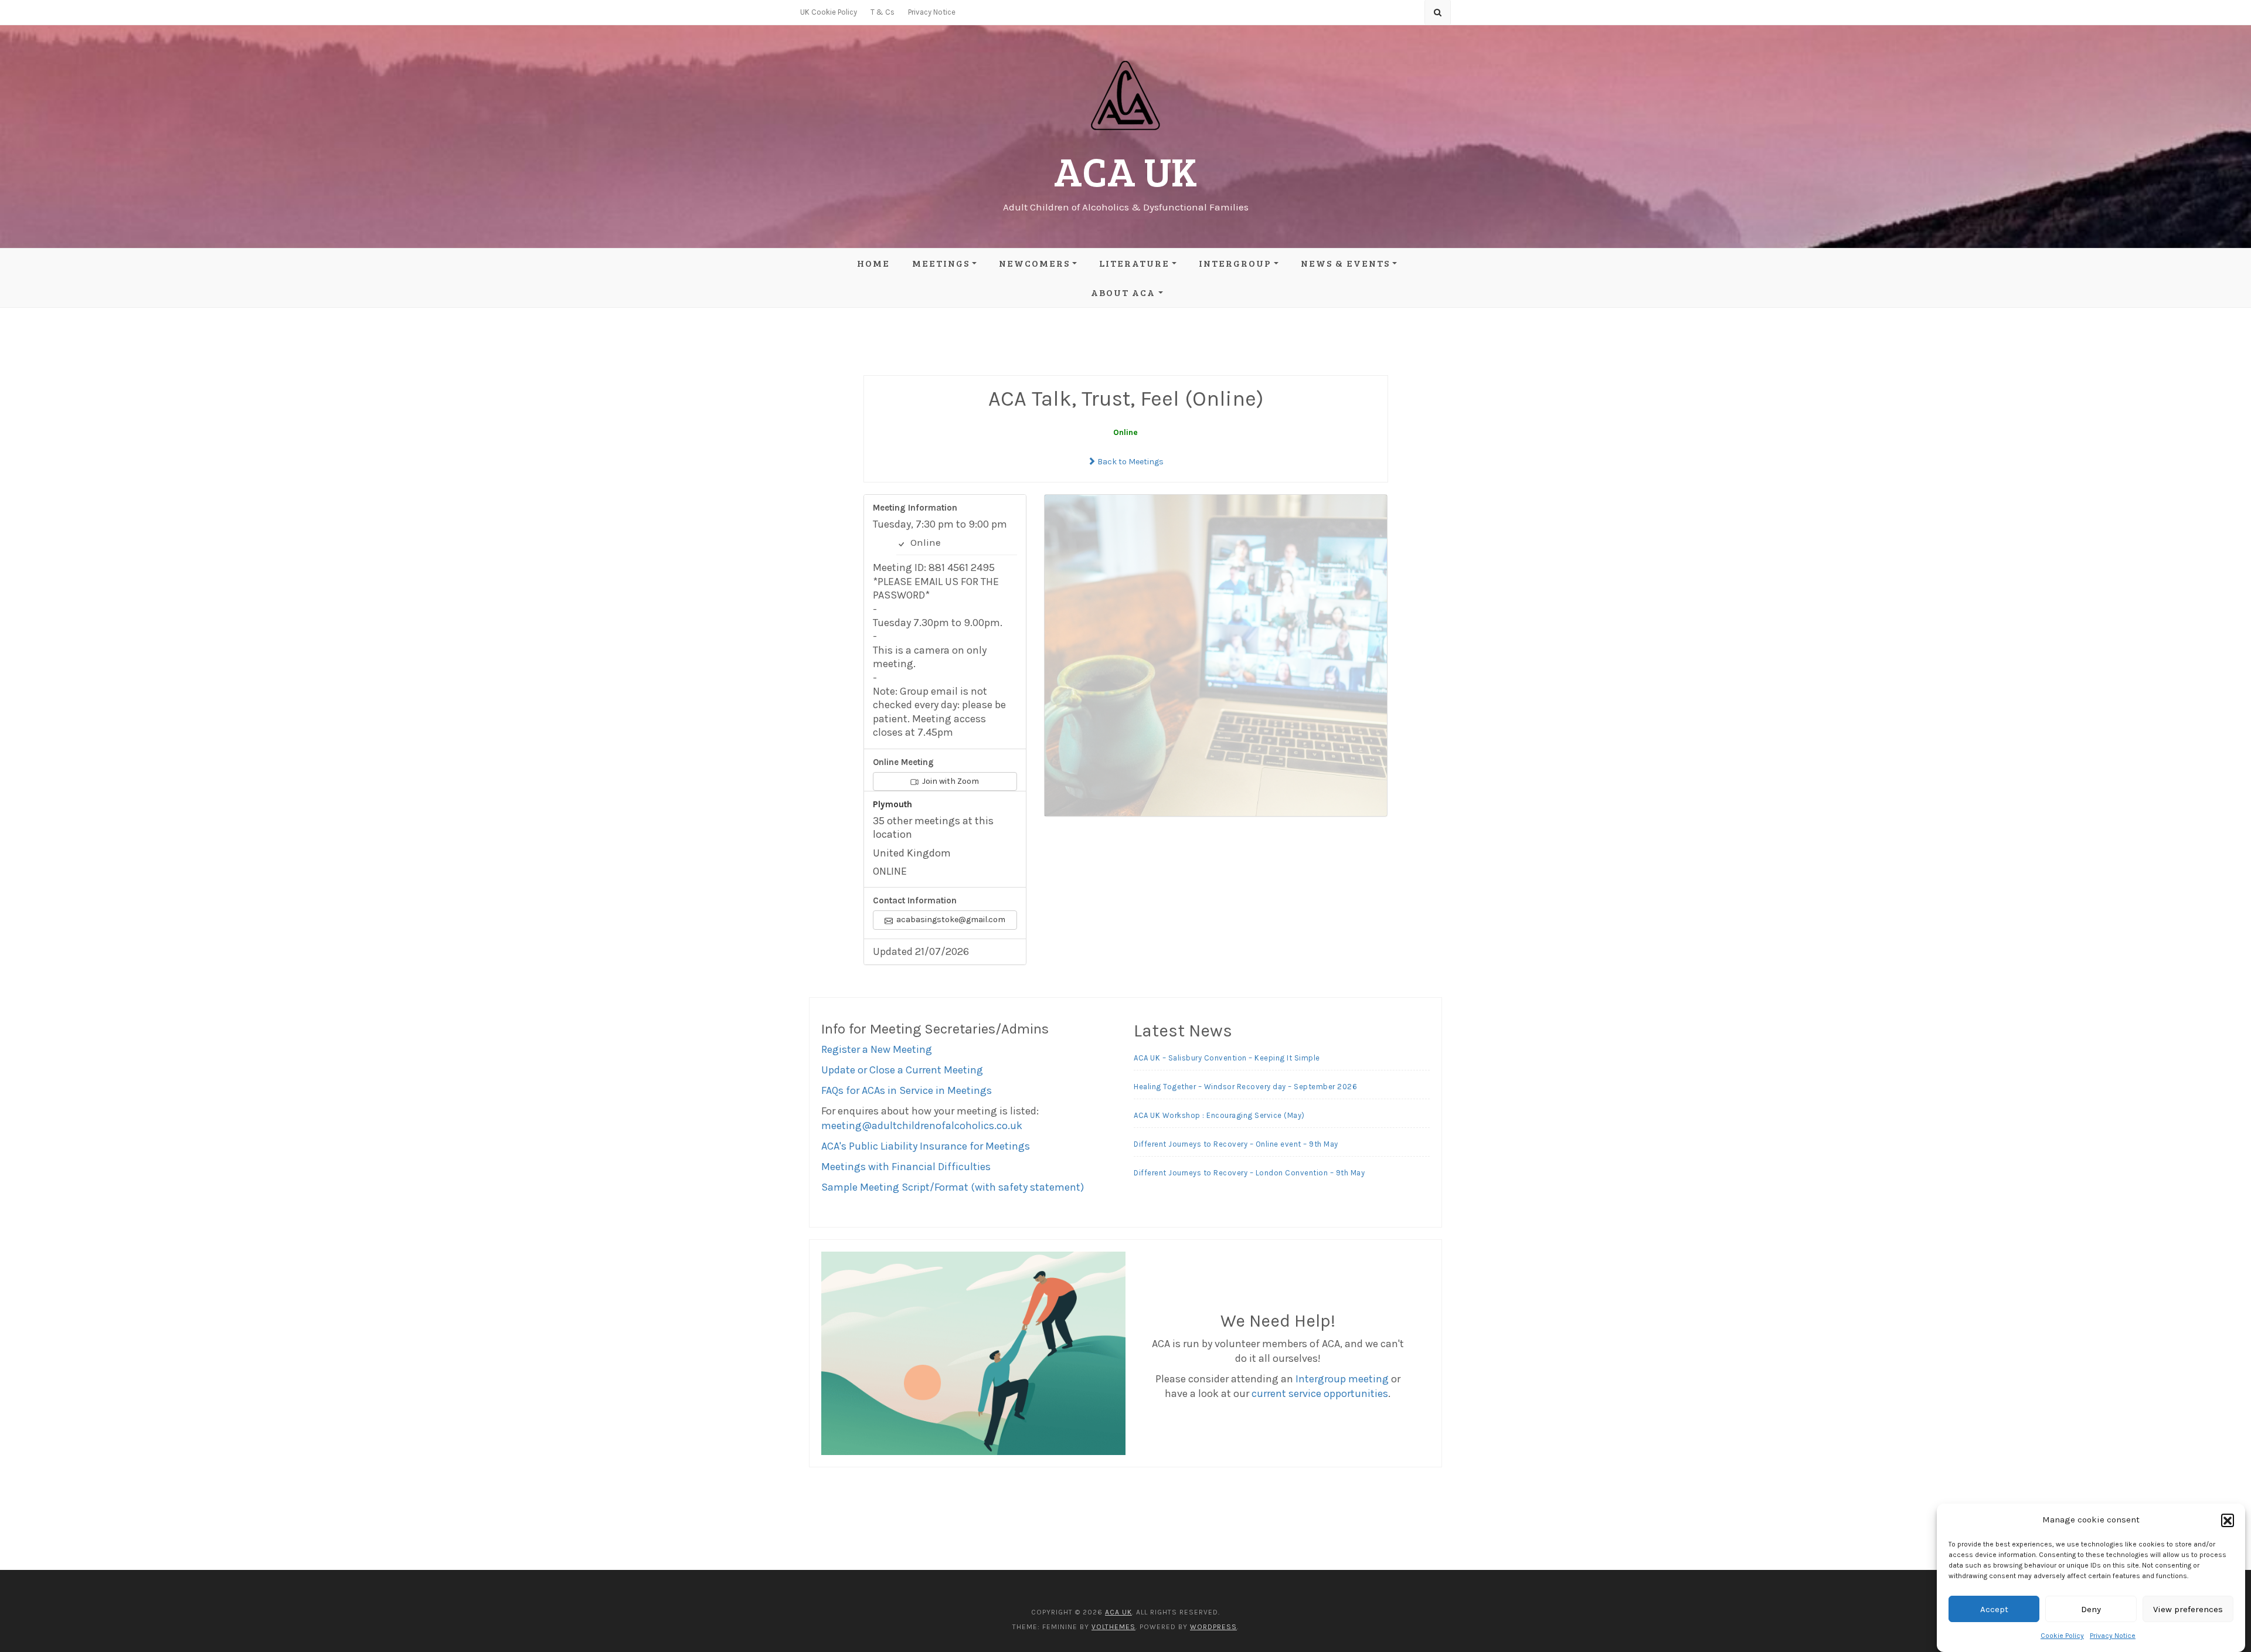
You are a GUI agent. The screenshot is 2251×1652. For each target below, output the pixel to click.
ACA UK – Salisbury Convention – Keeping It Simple (1227, 1058)
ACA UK (1125, 170)
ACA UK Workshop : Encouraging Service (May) (1219, 1115)
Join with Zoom (950, 781)
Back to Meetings (1130, 462)
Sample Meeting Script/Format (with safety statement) (953, 1187)
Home (873, 263)
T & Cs (883, 12)
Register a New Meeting (877, 1049)
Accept (1994, 1609)
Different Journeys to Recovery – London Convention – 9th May (1249, 1173)
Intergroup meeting (1342, 1379)
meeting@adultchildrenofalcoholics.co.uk (922, 1126)
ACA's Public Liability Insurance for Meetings (926, 1146)
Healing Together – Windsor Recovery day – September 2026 (1245, 1087)
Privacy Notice (2113, 1636)
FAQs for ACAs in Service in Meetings (907, 1090)
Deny (2091, 1609)
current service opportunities (1320, 1393)
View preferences (2188, 1609)
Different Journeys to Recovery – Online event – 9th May (1236, 1144)
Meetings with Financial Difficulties (906, 1167)
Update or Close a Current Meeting (902, 1070)
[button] (2228, 1520)
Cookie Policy (2062, 1636)
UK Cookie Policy (829, 12)
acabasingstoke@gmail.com (950, 920)
